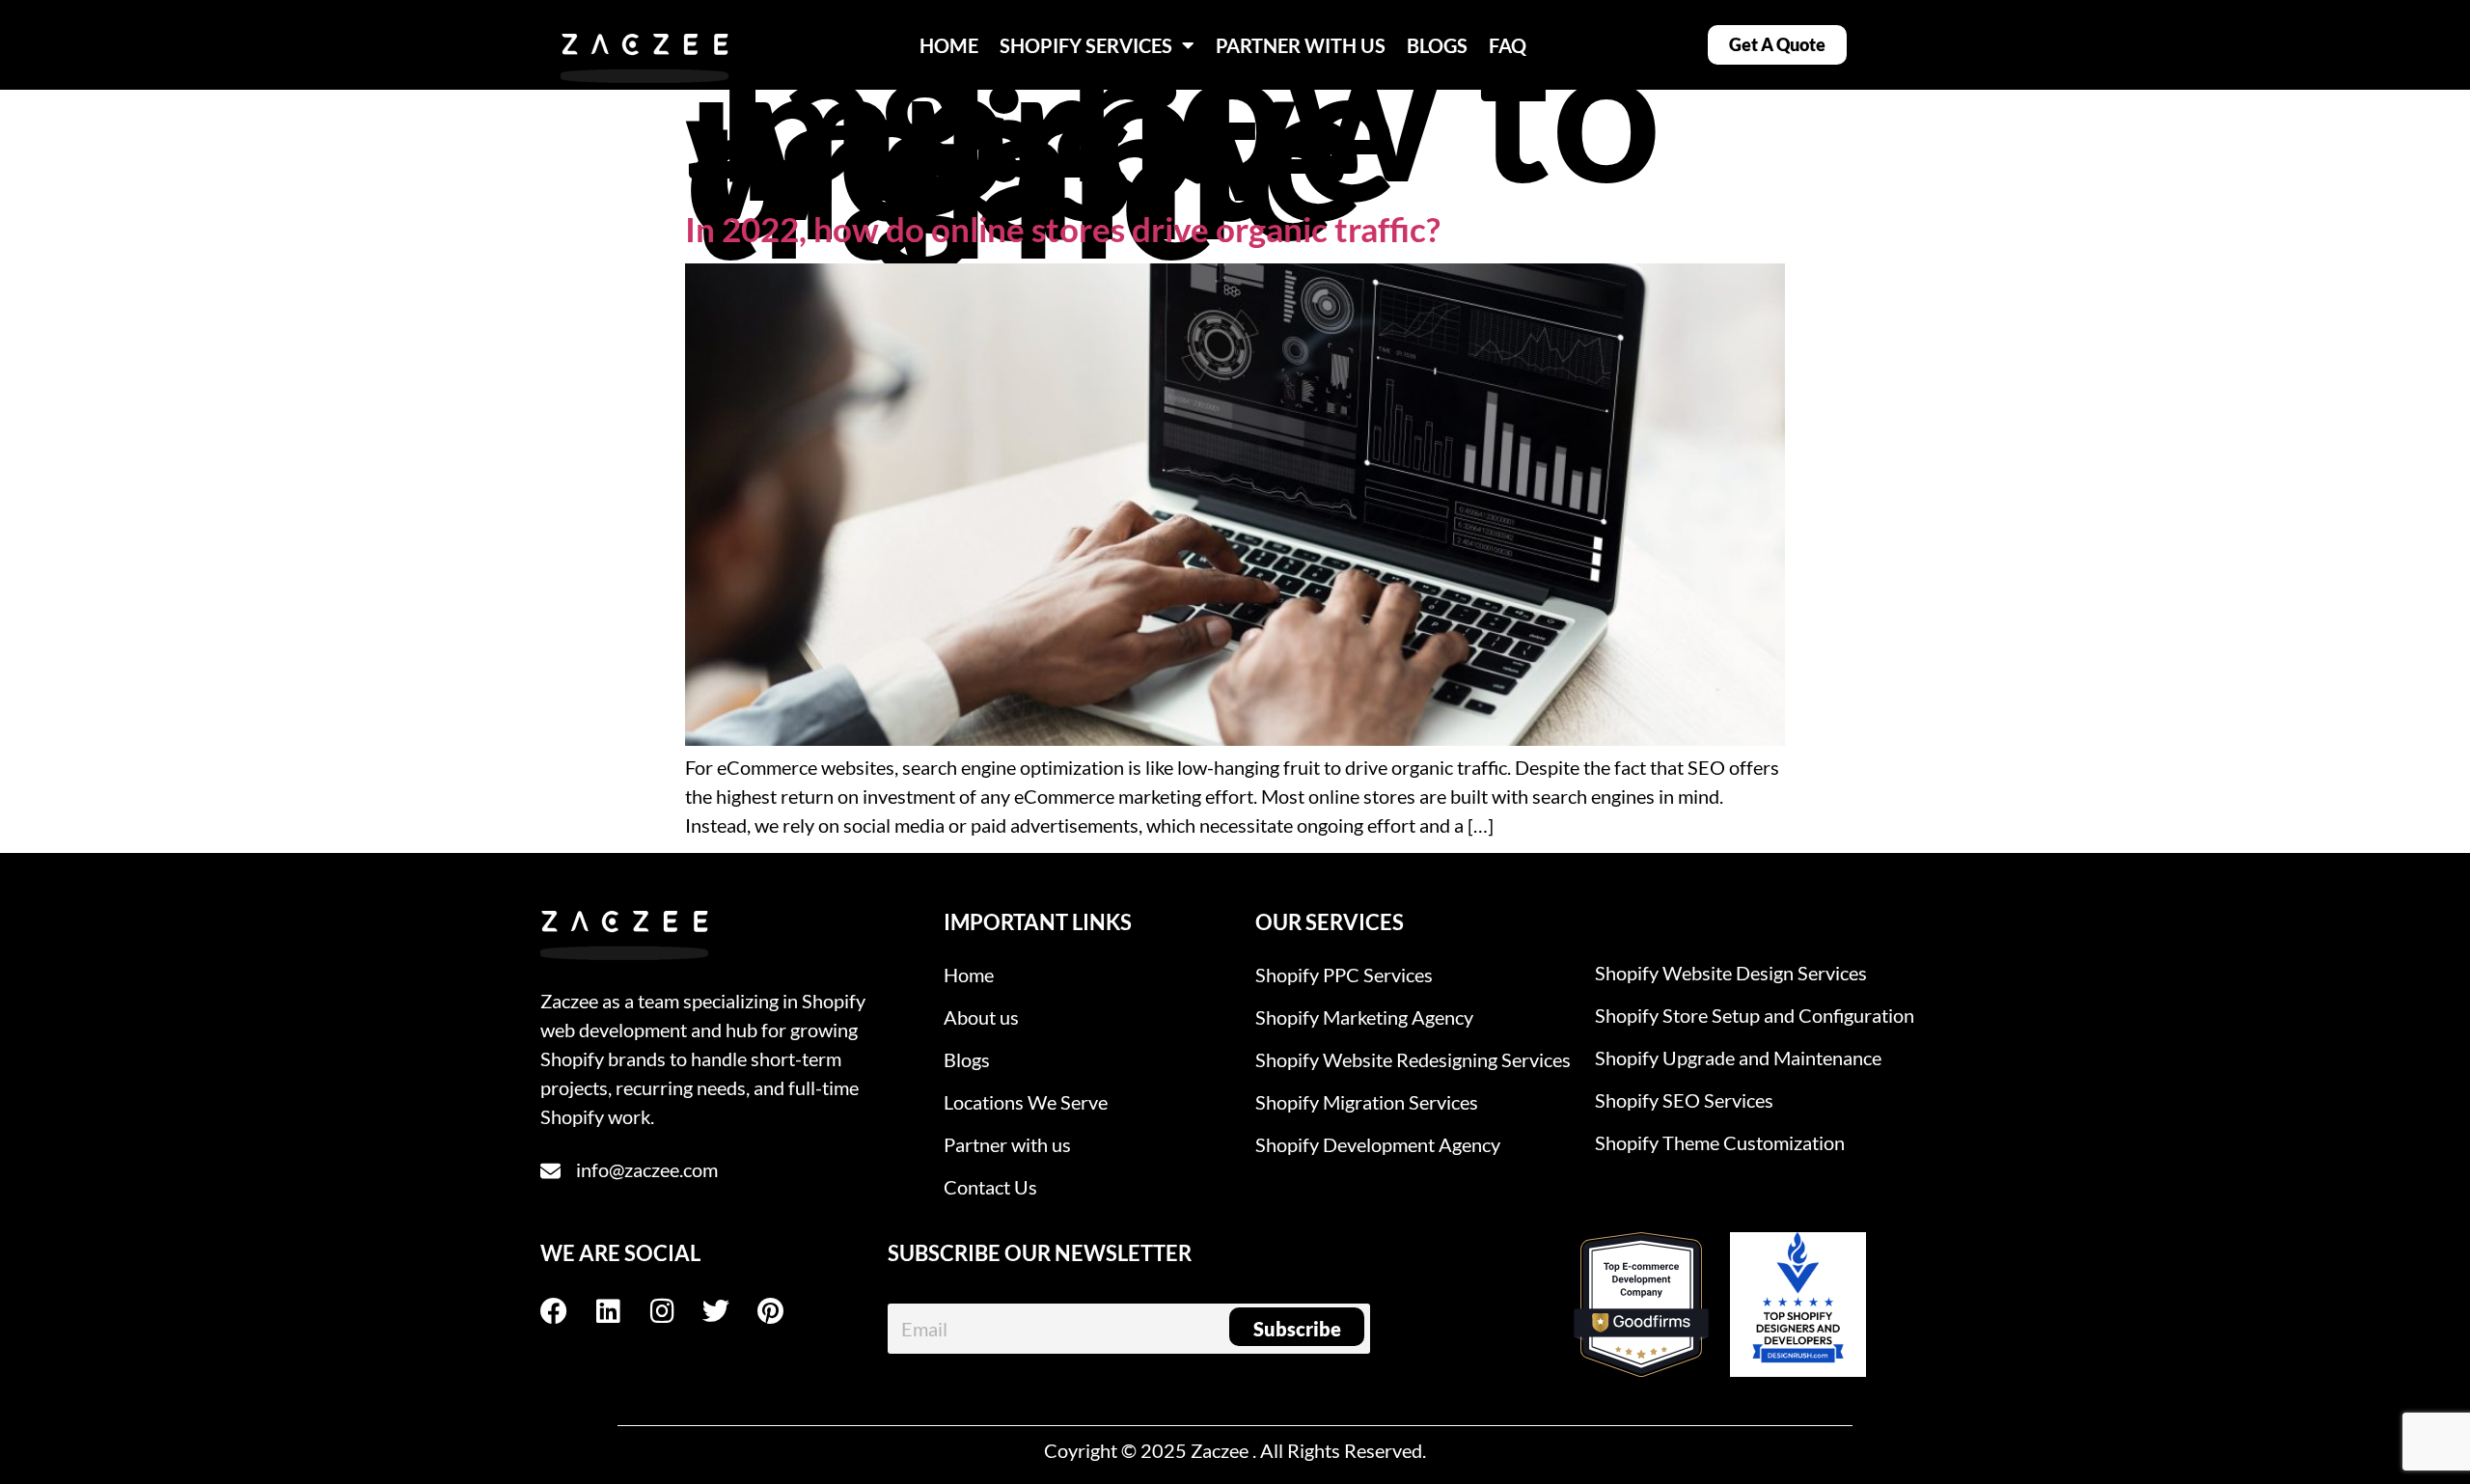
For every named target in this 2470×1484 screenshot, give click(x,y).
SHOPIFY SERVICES (1086, 45)
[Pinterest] (783, 1311)
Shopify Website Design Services (1731, 973)
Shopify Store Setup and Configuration (1755, 1015)
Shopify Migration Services (1367, 1102)
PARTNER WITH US (1301, 45)
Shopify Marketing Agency (1364, 1017)
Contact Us (990, 1187)
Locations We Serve (1026, 1102)
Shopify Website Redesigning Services (1413, 1059)
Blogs (967, 1059)
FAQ (1508, 45)
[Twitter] (729, 1311)
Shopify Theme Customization (1720, 1142)
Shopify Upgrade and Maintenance (1738, 1058)
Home (969, 975)
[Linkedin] (621, 1311)
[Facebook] (567, 1311)
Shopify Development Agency (1378, 1144)
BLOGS (1437, 45)
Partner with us (1007, 1144)
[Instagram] (675, 1311)
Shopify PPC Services (1344, 975)
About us (981, 1017)
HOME (949, 45)
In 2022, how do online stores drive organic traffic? (1063, 229)
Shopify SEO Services (1684, 1100)
